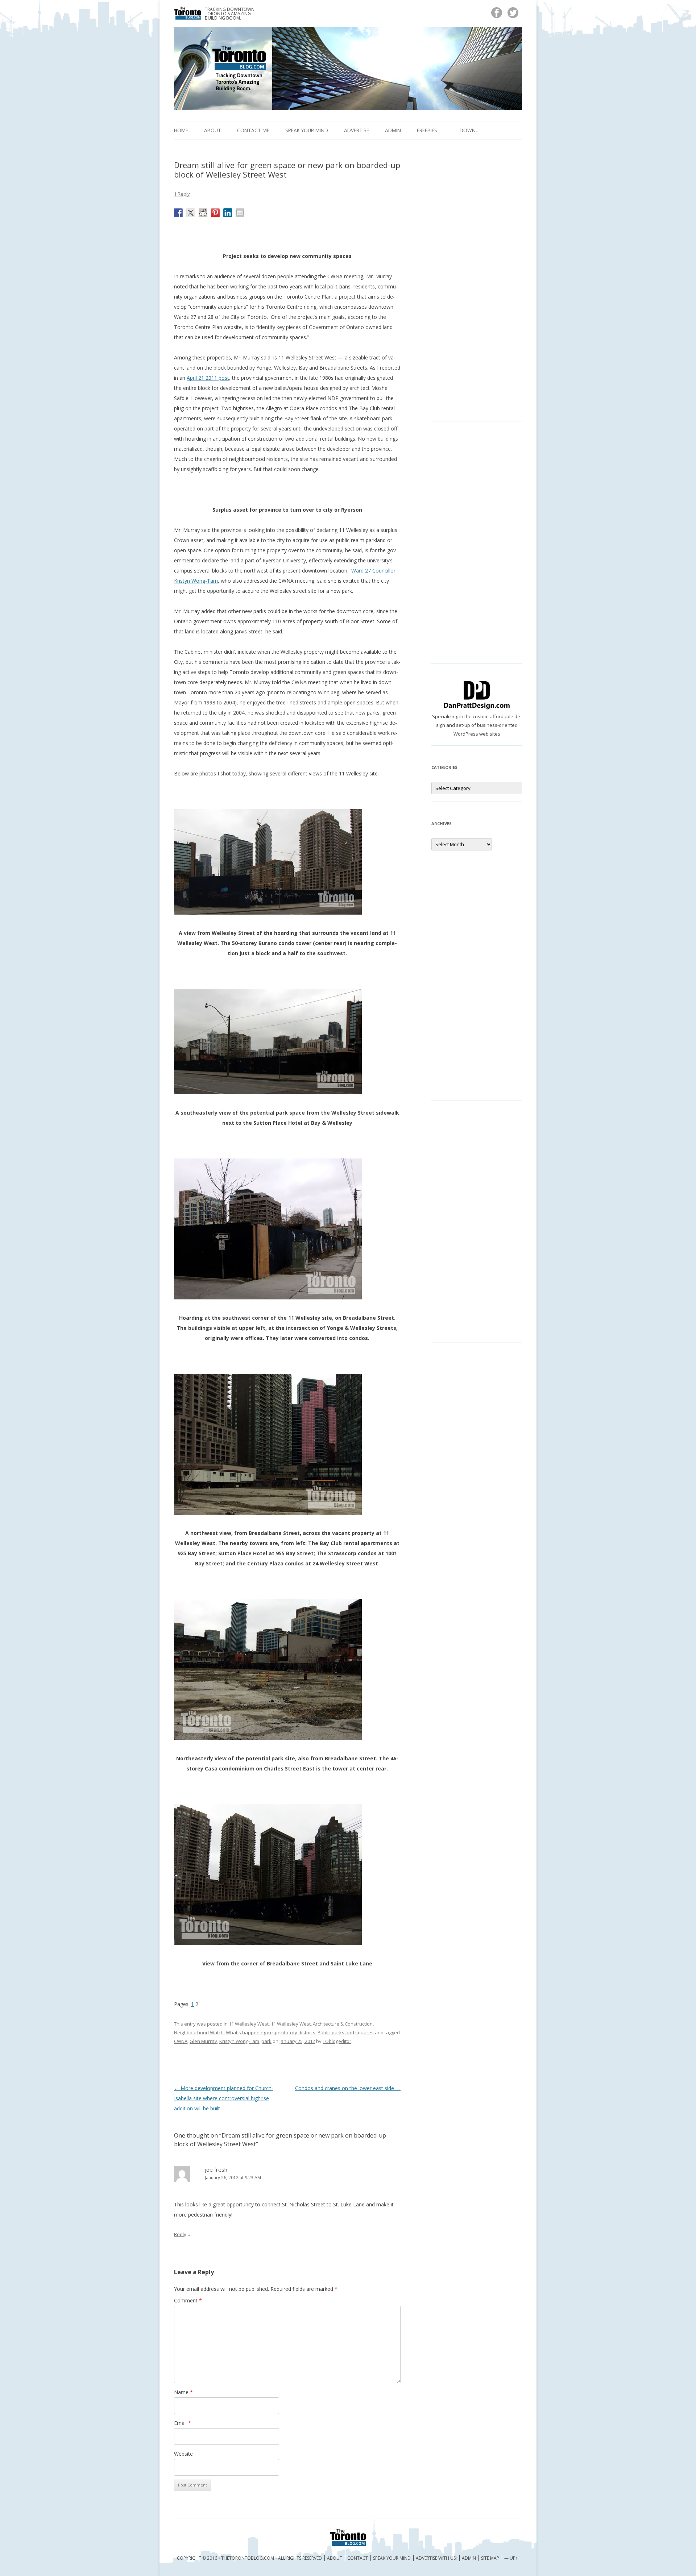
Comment (188, 2300)
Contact (358, 2558)
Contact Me (253, 130)
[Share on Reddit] (203, 213)
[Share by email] (240, 213)
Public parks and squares (346, 2032)
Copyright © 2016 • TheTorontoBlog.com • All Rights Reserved (249, 2558)
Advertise (357, 130)
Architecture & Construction (343, 2024)
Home (181, 130)
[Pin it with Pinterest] (215, 213)
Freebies (427, 130)
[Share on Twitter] (191, 213)
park (266, 2041)
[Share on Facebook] (178, 213)
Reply (180, 2234)
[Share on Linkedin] (228, 213)
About (213, 130)
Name (183, 2392)
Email (183, 2423)
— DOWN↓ (466, 130)
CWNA (181, 2041)
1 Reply (182, 194)
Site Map (490, 2558)
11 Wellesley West (249, 2024)
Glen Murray (203, 2041)
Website (183, 2454)
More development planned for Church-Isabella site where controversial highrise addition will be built (224, 2098)
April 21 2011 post (208, 378)
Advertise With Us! (436, 2558)
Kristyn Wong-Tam (239, 2041)
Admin (393, 130)
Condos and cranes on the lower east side (348, 2088)
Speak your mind (307, 130)
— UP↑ (511, 2558)
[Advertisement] (477, 286)
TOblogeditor (337, 2041)
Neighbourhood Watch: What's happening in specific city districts (245, 2032)
